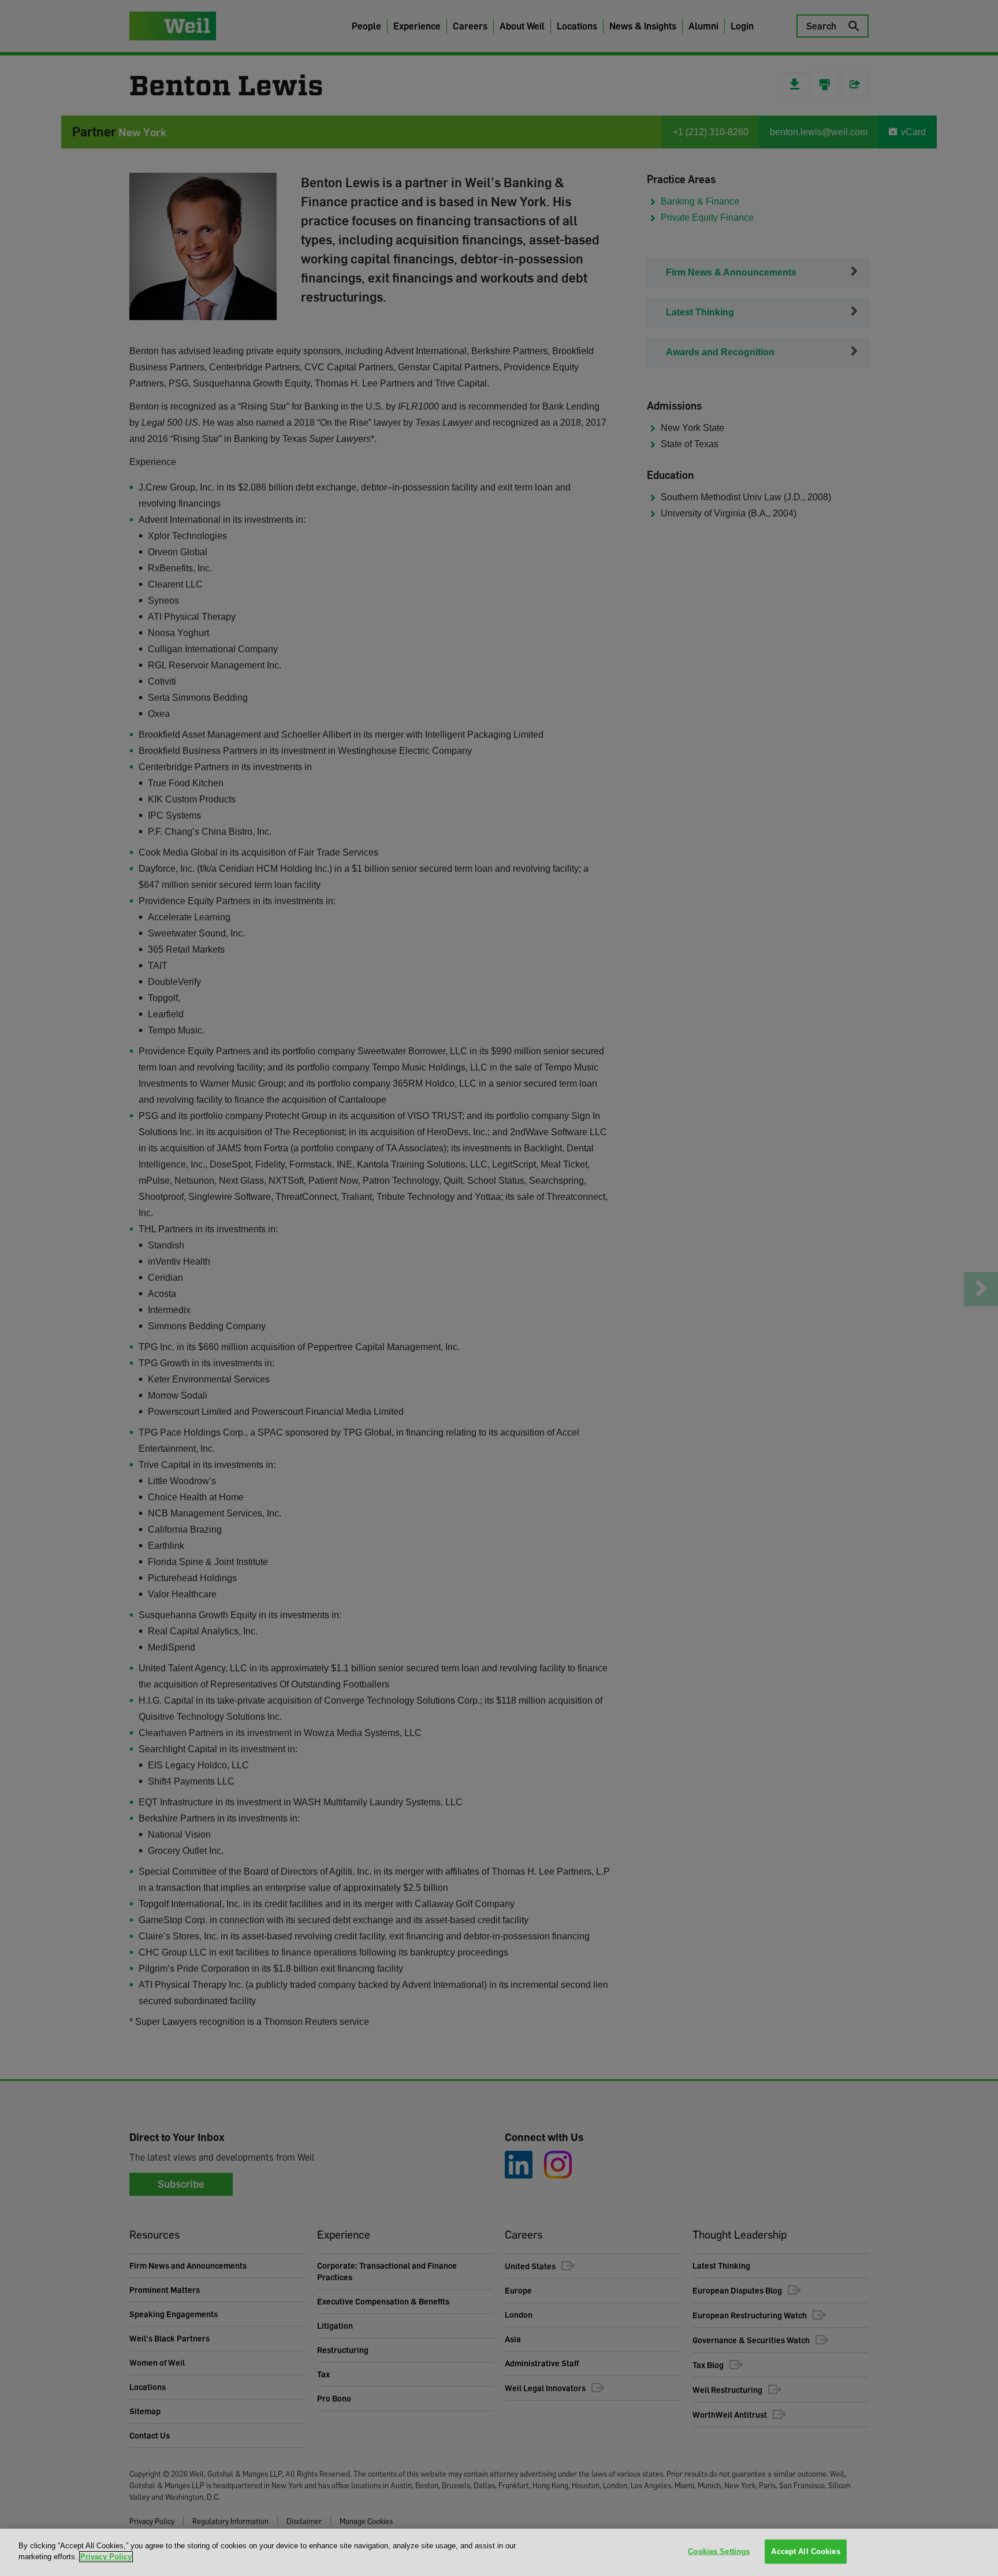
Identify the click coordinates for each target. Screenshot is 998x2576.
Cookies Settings (719, 2551)
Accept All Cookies (805, 2551)
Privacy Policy (106, 2557)
